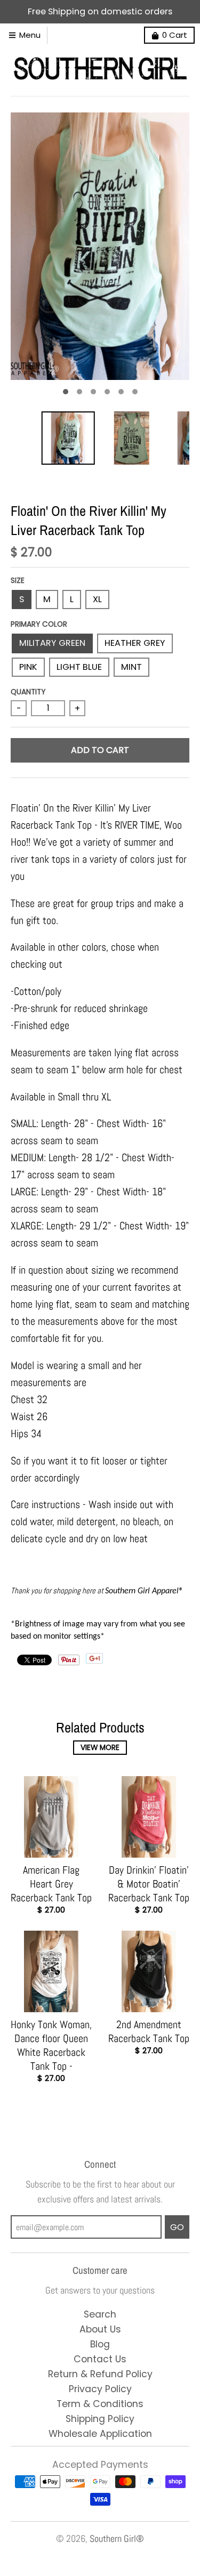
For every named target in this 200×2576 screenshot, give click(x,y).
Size (18, 581)
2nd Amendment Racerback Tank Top (149, 2031)
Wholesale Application (100, 2434)
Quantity (28, 692)
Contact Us (100, 2359)
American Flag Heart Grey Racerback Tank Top (51, 1884)
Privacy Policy (100, 2389)
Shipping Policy (100, 2419)
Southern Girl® (117, 2539)
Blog (100, 2344)
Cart (175, 35)
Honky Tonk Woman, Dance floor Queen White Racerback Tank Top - (51, 2045)
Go (177, 2227)
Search (100, 2314)
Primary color (39, 624)
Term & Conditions (100, 2404)
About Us (100, 2329)
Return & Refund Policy (100, 2374)
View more (100, 1748)
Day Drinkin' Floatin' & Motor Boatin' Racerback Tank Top (149, 1884)
